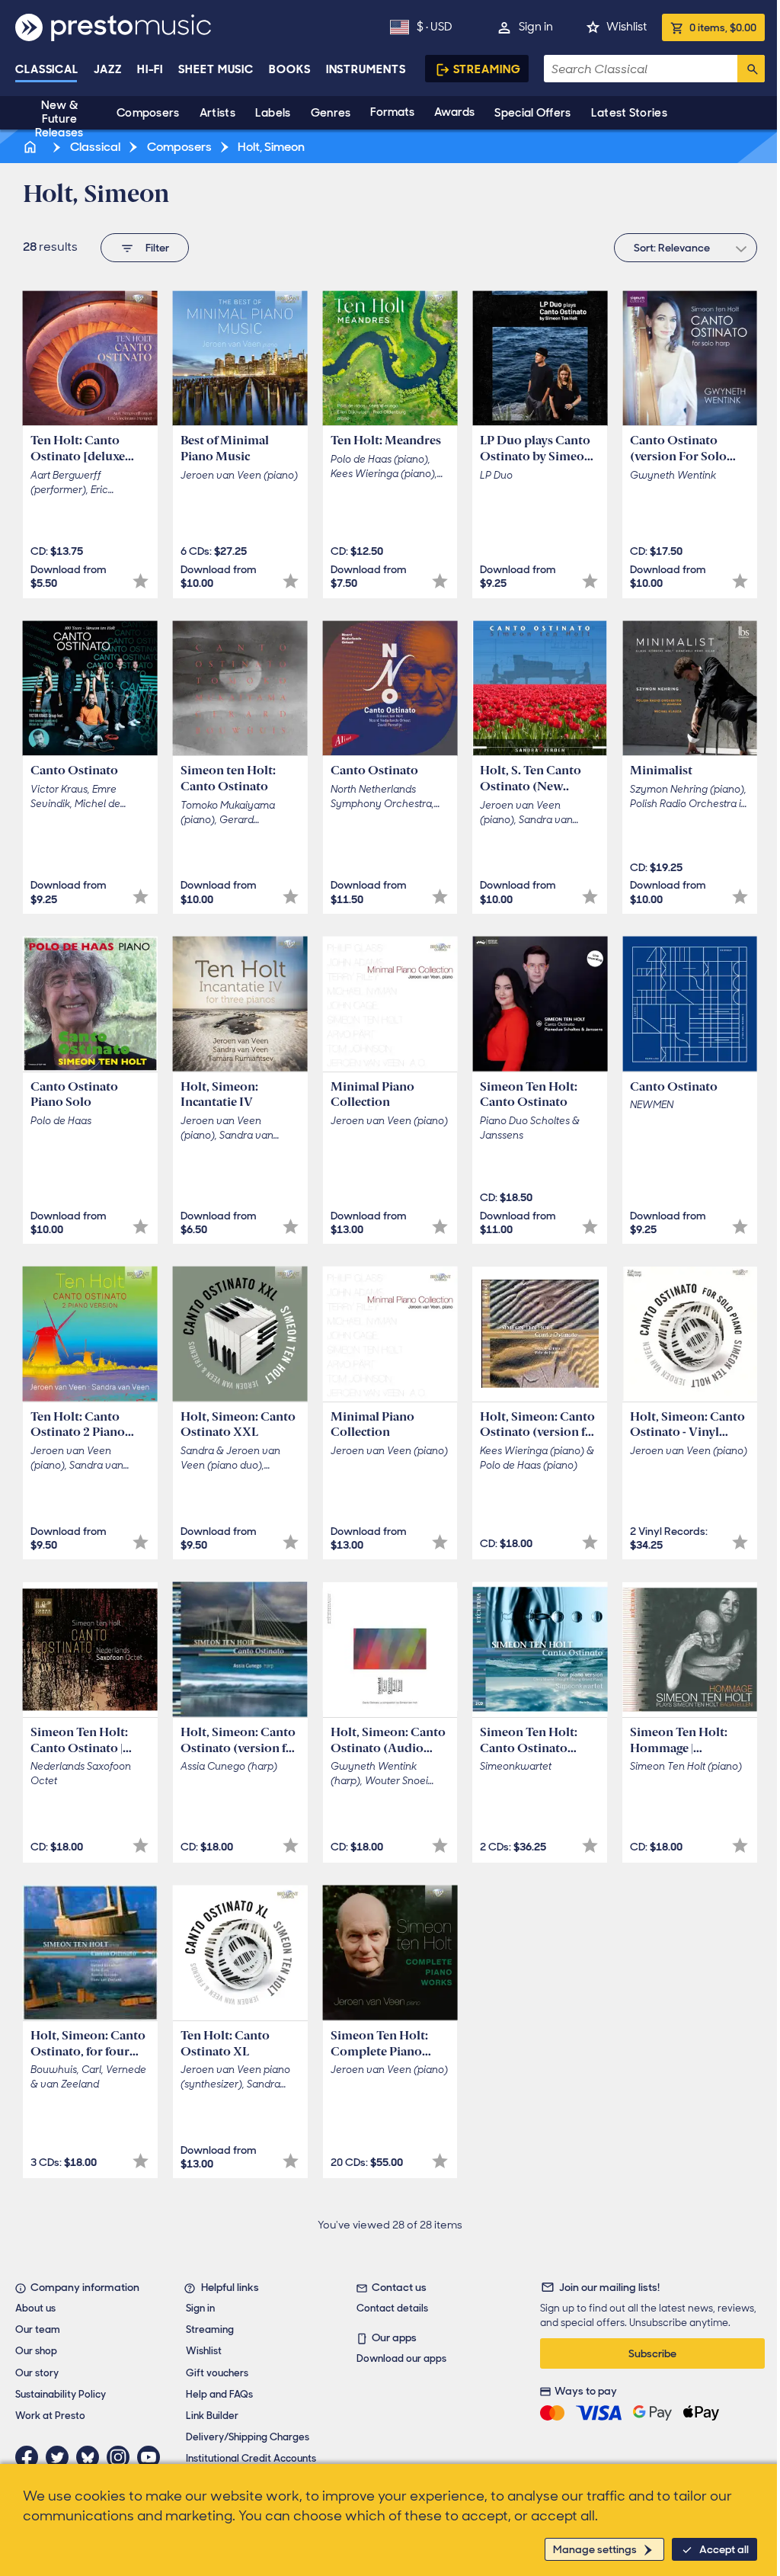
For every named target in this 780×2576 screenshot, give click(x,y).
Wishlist (627, 27)
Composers (148, 113)
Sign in (536, 27)
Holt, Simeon (270, 147)
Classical (47, 69)
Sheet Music (216, 69)
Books (290, 69)
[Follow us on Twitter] (61, 2457)
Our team (38, 2329)
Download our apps (401, 2358)
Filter (157, 248)
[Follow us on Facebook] (30, 2457)
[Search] (751, 69)
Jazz (108, 69)
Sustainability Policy (61, 2394)
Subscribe (652, 2353)
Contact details (392, 2308)
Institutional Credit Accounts (251, 2458)
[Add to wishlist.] (141, 581)
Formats (392, 112)
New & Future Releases (59, 119)
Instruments (366, 69)
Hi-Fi (150, 69)
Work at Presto (50, 2416)
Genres (331, 113)
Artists (217, 113)
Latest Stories (629, 113)
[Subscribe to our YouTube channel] (152, 2457)
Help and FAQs (219, 2394)
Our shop (36, 2351)
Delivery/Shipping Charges (248, 2437)
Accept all (724, 2549)
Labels (273, 113)
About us (35, 2308)
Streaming (487, 69)
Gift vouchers (217, 2373)
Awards (454, 112)
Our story (37, 2373)
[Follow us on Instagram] (122, 2457)
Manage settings (595, 2549)
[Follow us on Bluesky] (91, 2457)
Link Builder (212, 2416)
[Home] (31, 147)
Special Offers (532, 113)
